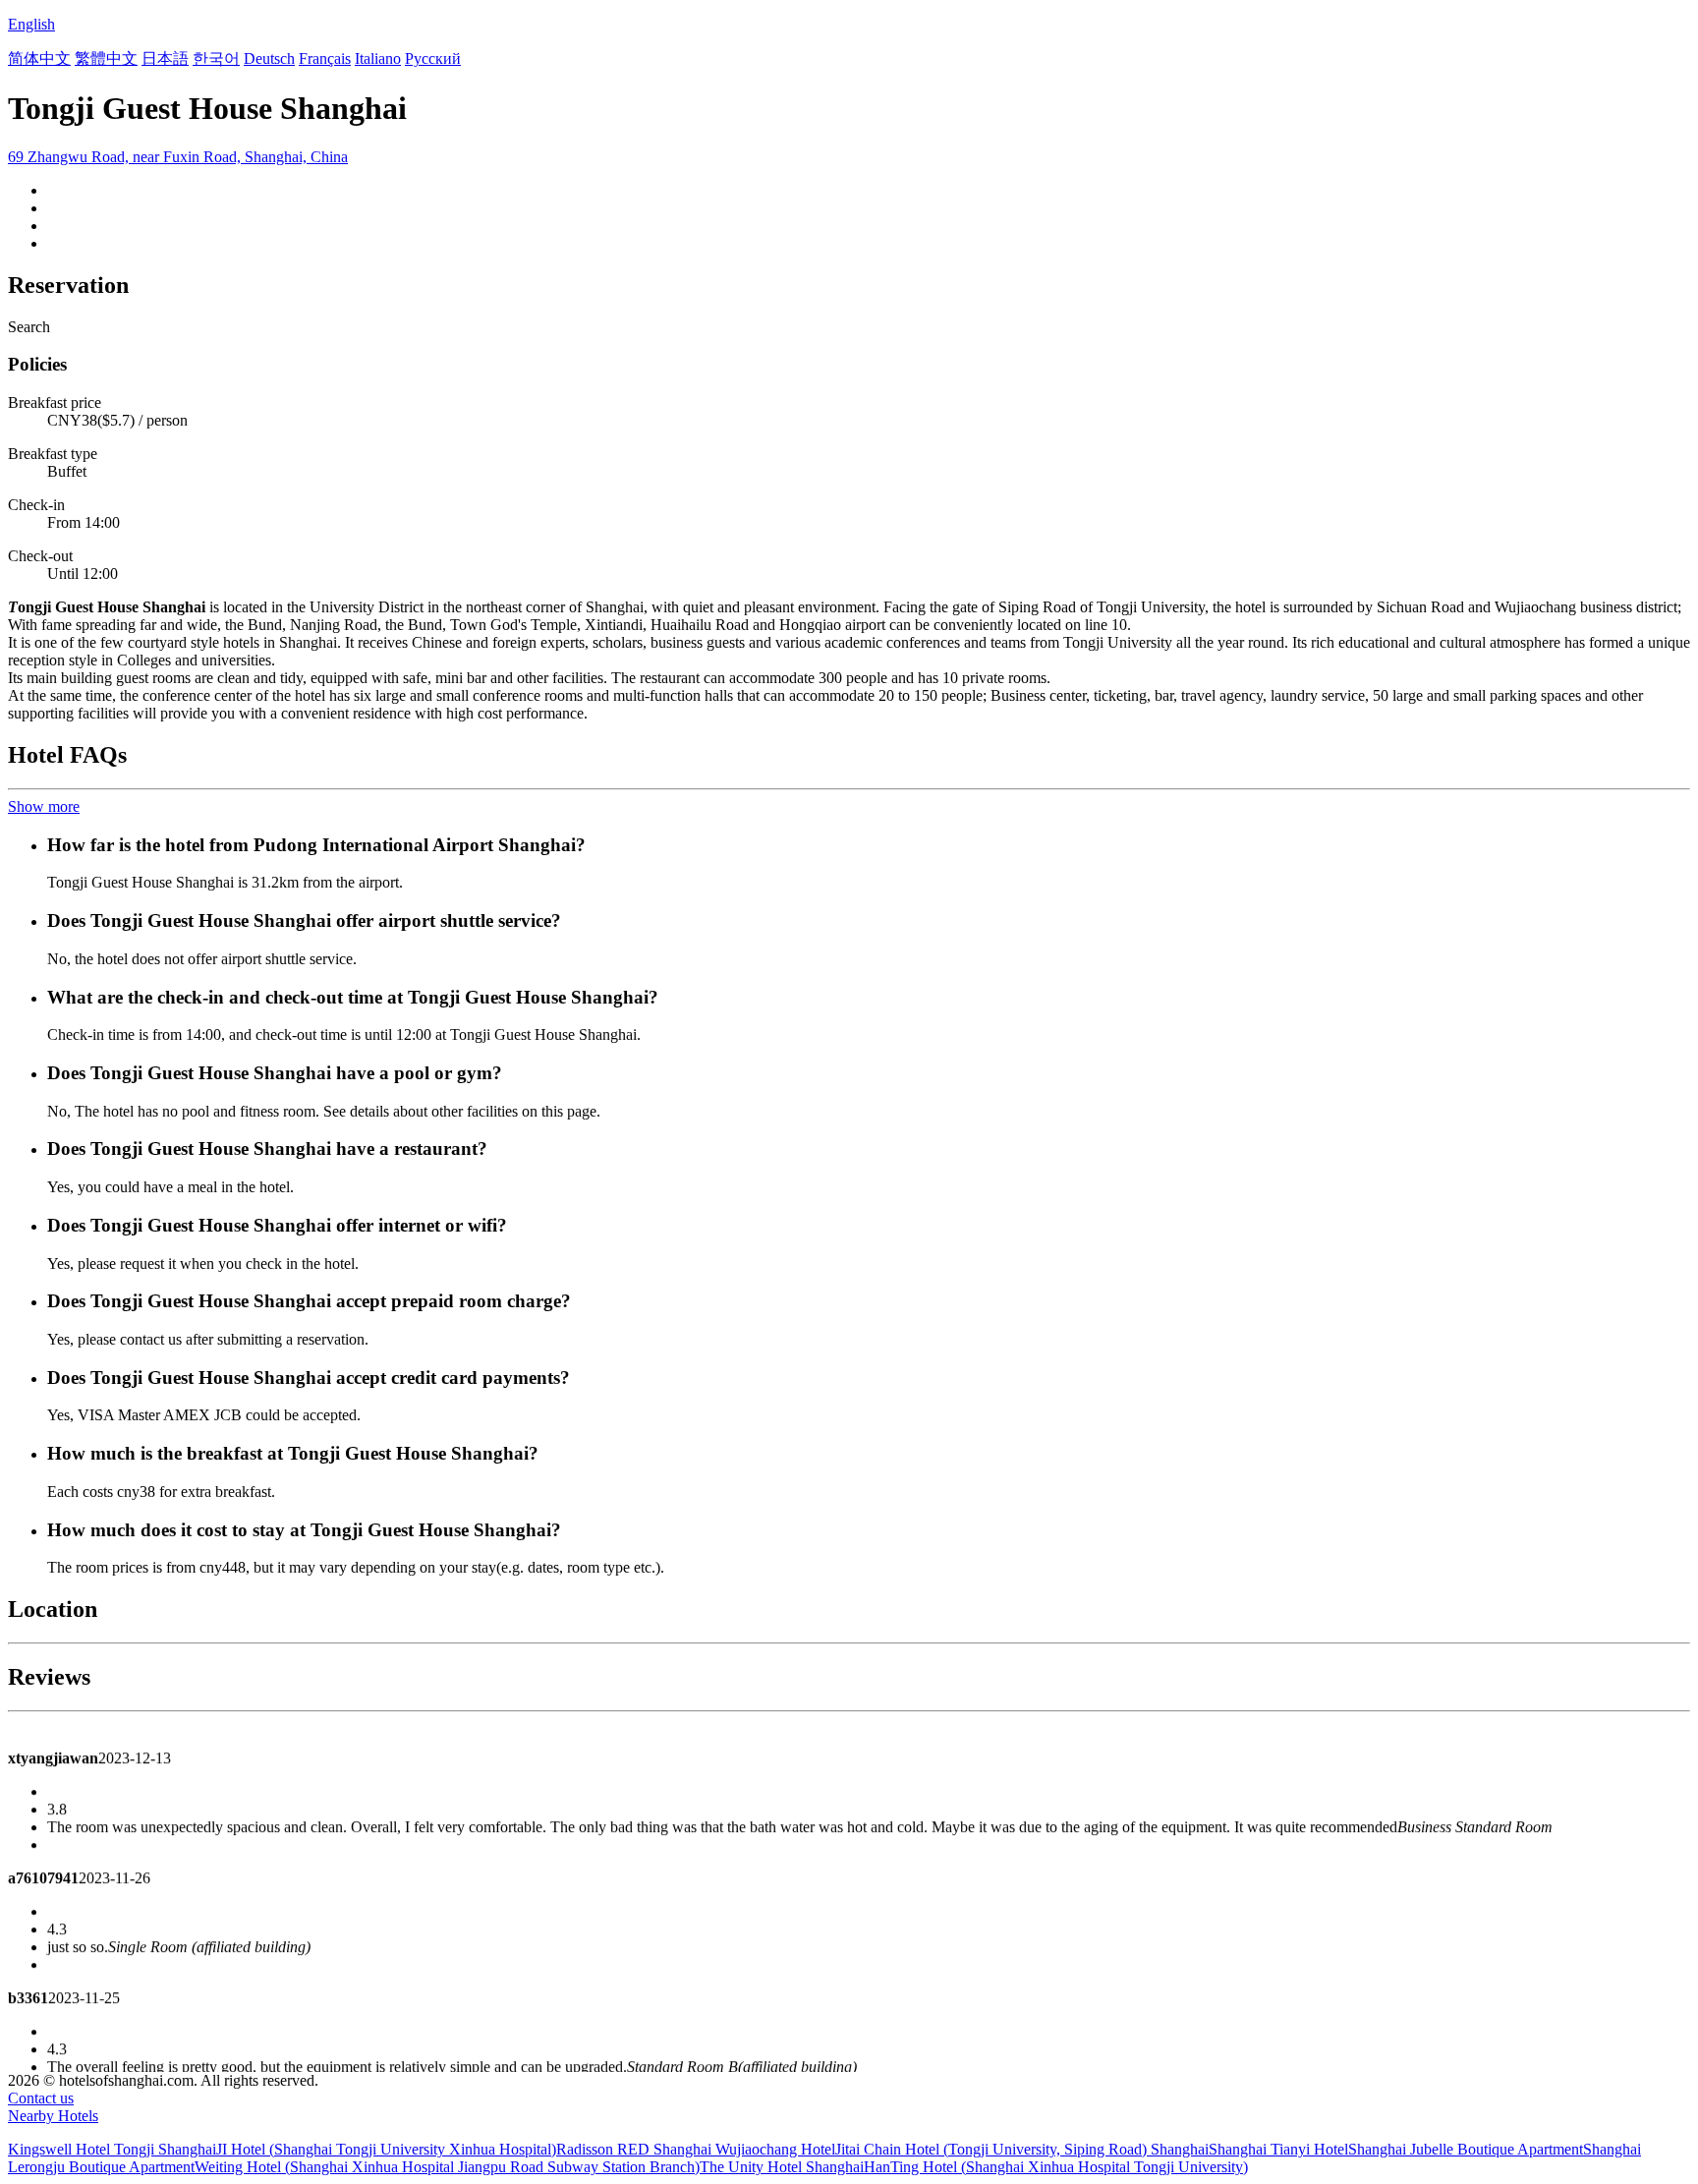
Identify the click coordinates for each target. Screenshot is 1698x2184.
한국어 (216, 58)
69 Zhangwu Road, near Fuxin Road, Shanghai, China (178, 157)
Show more (44, 806)
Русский (433, 58)
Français (325, 58)
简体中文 (39, 58)
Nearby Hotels (53, 2116)
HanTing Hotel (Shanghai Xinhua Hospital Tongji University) (1056, 2167)
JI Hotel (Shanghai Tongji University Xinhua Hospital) (386, 2149)
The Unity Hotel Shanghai (782, 2167)
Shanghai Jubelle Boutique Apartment (1466, 2149)
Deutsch (269, 58)
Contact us (41, 2098)
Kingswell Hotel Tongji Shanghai (112, 2149)
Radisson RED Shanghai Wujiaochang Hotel (696, 2149)
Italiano (378, 58)
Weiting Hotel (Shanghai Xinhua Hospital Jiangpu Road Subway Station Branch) (447, 2167)
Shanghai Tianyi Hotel (1278, 2149)
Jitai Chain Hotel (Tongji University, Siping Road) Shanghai (1022, 2149)
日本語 (165, 58)
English (31, 24)
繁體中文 (106, 58)
